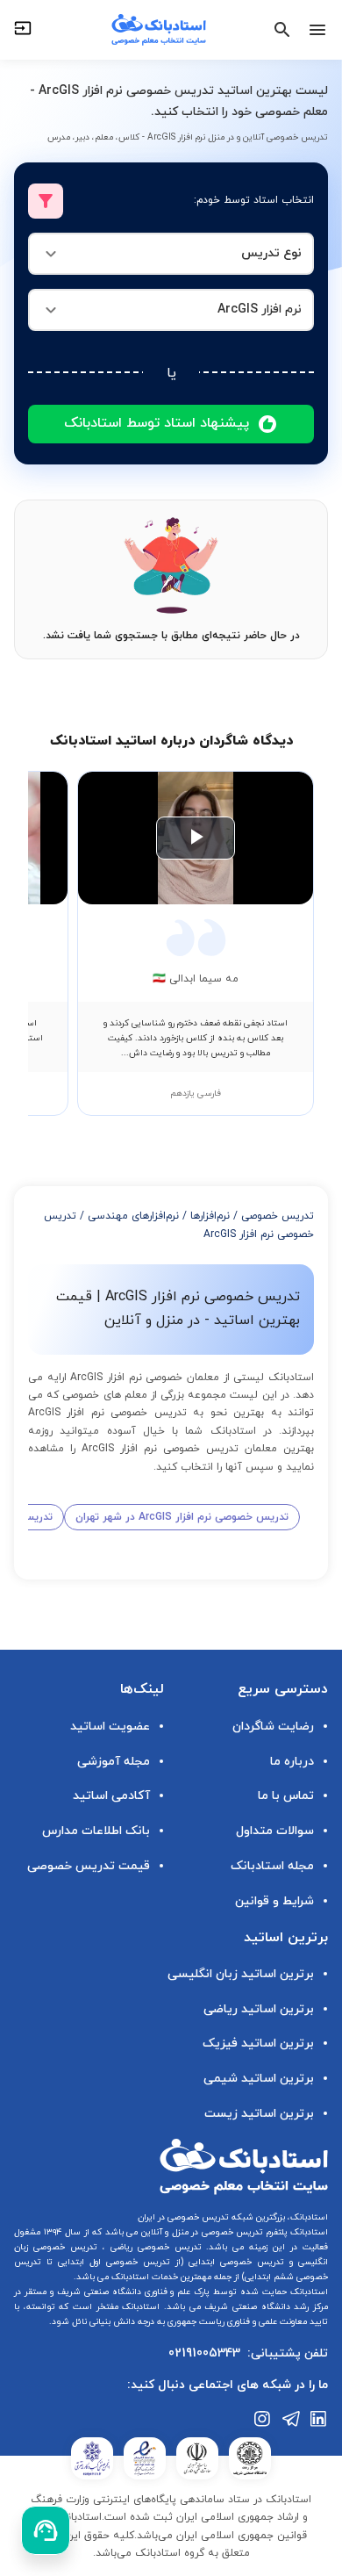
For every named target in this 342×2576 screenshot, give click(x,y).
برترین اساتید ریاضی (259, 2009)
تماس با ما (286, 1796)
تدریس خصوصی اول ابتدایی (111, 2262)
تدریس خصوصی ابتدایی (234, 2262)
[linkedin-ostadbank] (319, 2419)
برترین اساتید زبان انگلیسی (241, 1974)
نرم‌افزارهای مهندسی (133, 1216)
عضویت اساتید (110, 1727)
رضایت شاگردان (273, 1727)
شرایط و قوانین (274, 1901)
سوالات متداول (275, 1831)
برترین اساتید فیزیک (258, 2044)
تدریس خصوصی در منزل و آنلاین (200, 2232)
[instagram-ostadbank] (263, 2419)
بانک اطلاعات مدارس (96, 1831)
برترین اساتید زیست (259, 2114)
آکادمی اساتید (111, 1796)
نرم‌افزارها (210, 1216)
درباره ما (292, 1762)
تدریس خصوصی (278, 1216)
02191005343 (204, 2353)
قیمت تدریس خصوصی (89, 1866)
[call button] (46, 2530)
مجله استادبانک (272, 1866)
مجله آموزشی (114, 1762)
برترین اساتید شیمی (259, 2079)
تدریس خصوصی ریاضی (153, 2247)
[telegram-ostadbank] (291, 2419)
